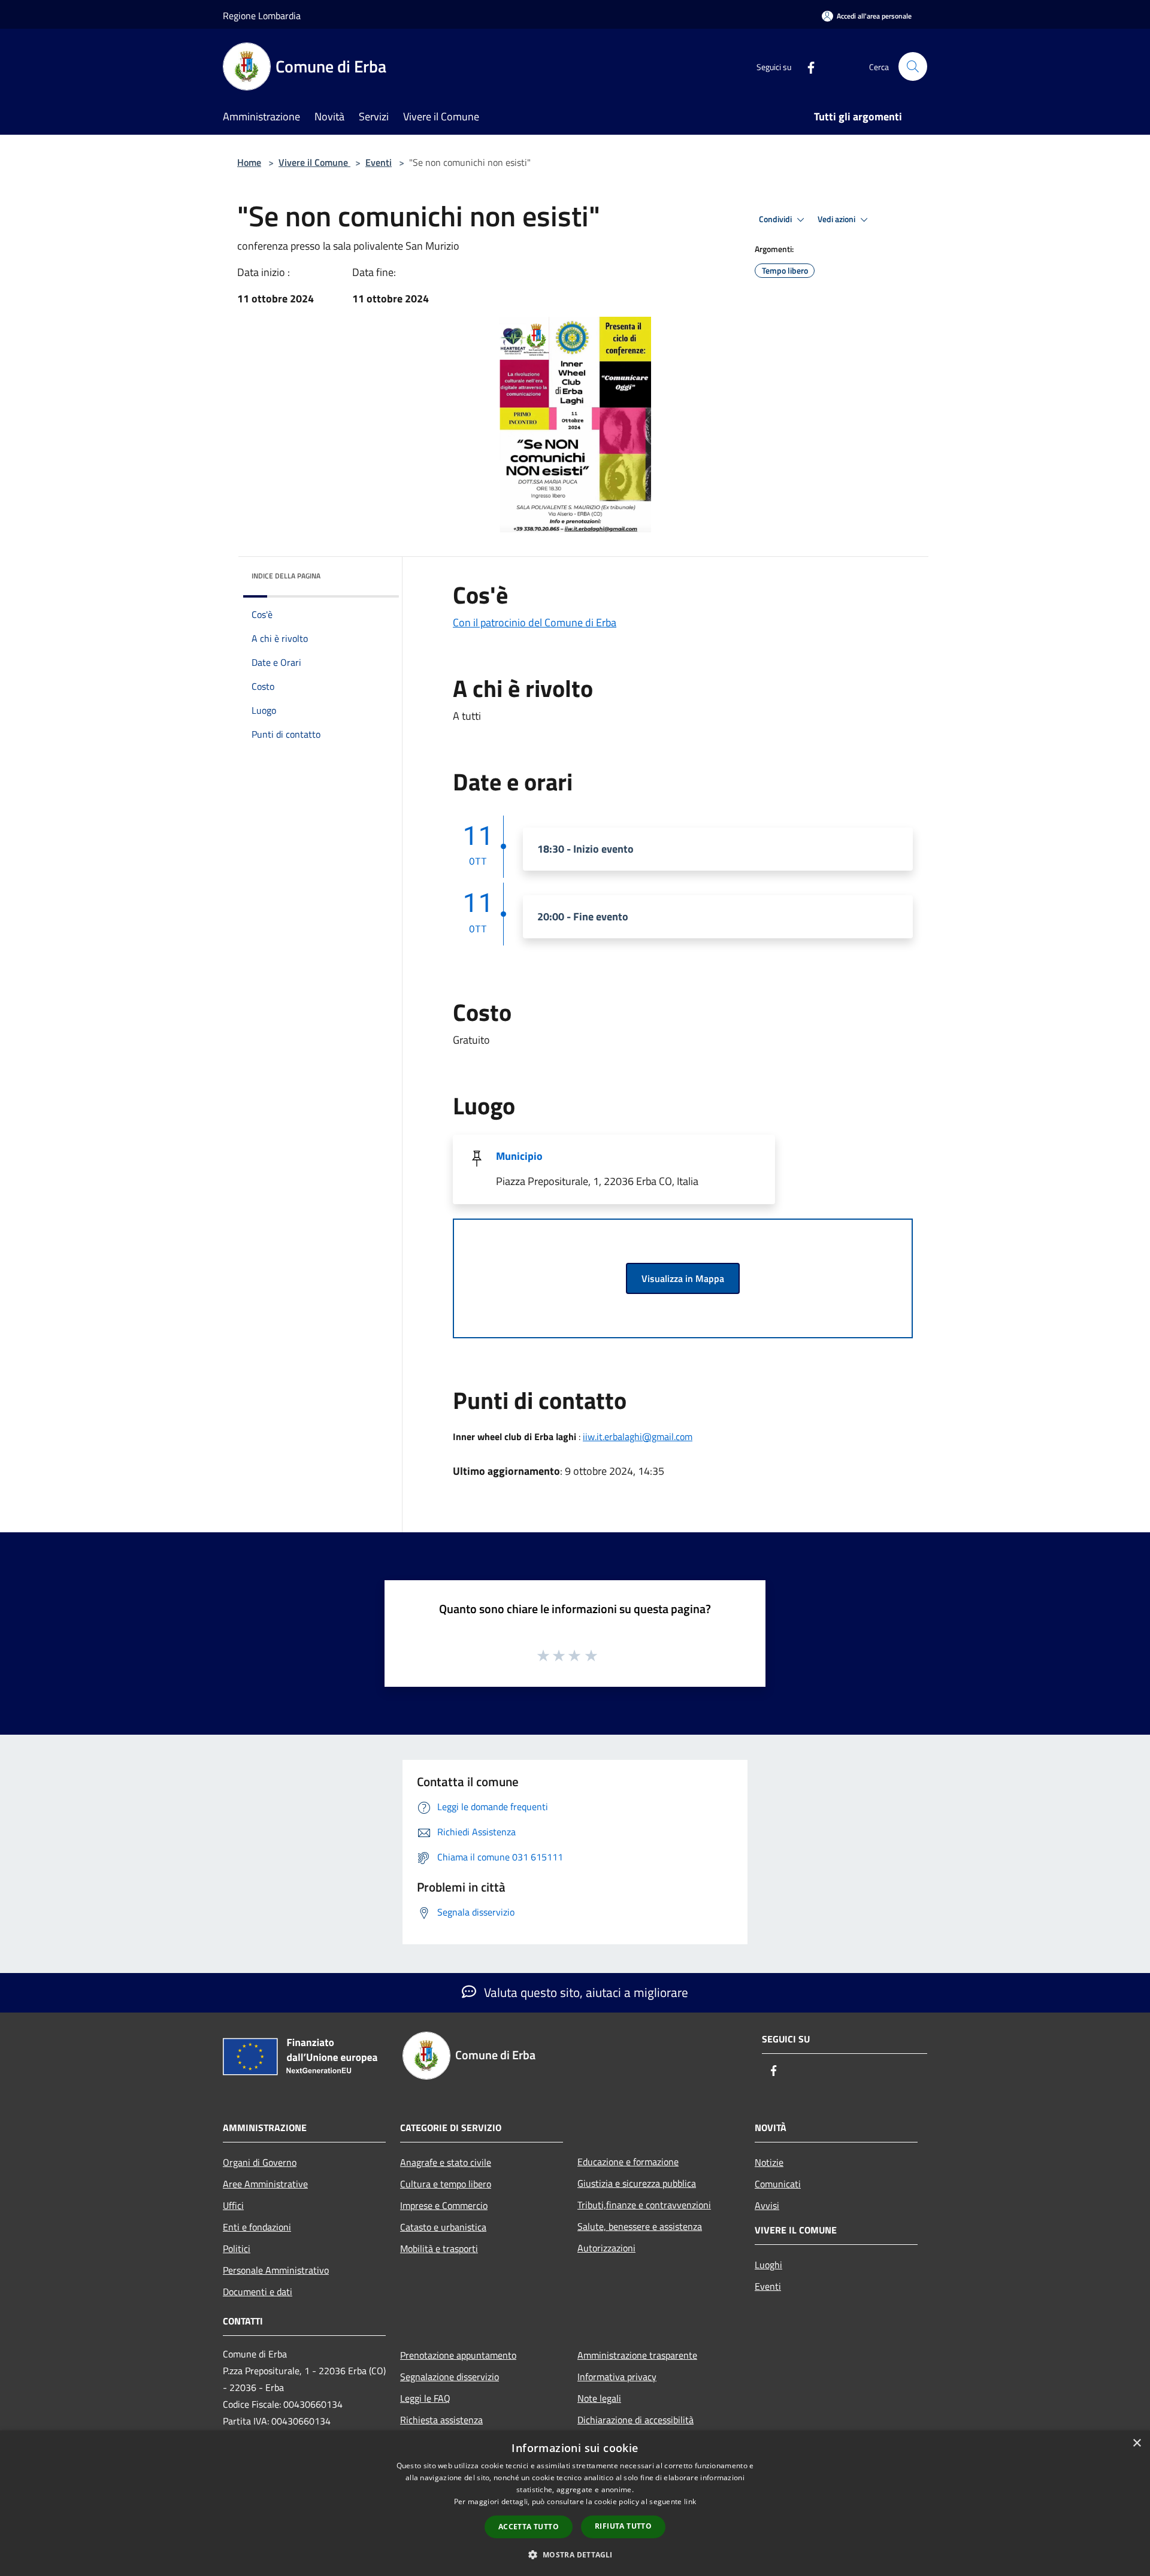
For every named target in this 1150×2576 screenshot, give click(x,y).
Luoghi (768, 2265)
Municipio (519, 1156)
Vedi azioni (837, 219)
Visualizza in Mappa (683, 1278)
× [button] (1137, 2443)
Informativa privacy (617, 2377)
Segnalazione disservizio (450, 2377)
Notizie (769, 2162)
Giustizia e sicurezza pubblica (637, 2183)
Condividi (776, 219)
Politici (237, 2248)
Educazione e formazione (628, 2162)
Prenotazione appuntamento (458, 2355)
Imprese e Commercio (444, 2205)
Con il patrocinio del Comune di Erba (535, 622)
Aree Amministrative (265, 2184)
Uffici (233, 2205)
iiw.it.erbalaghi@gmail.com (638, 1437)
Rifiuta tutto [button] (623, 2526)
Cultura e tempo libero (446, 2184)
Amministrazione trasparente (637, 2355)
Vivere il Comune (314, 162)
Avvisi (767, 2205)
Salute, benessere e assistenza (640, 2226)
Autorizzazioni (606, 2248)
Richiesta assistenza (441, 2420)
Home (249, 162)
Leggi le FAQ (425, 2398)
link (690, 2501)
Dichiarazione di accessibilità (635, 2420)
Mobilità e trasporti (439, 2248)
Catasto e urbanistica (443, 2227)
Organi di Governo (260, 2162)
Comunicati (778, 2184)
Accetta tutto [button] (529, 2527)
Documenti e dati (258, 2292)
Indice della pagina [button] (286, 576)
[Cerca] (913, 66)
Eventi (379, 162)
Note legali (599, 2398)
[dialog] (575, 2503)
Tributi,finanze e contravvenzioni (644, 2205)
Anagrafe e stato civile (446, 2162)
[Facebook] (806, 66)
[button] (575, 2554)
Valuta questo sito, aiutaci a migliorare (585, 1992)
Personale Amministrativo (276, 2270)
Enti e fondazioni (257, 2227)
